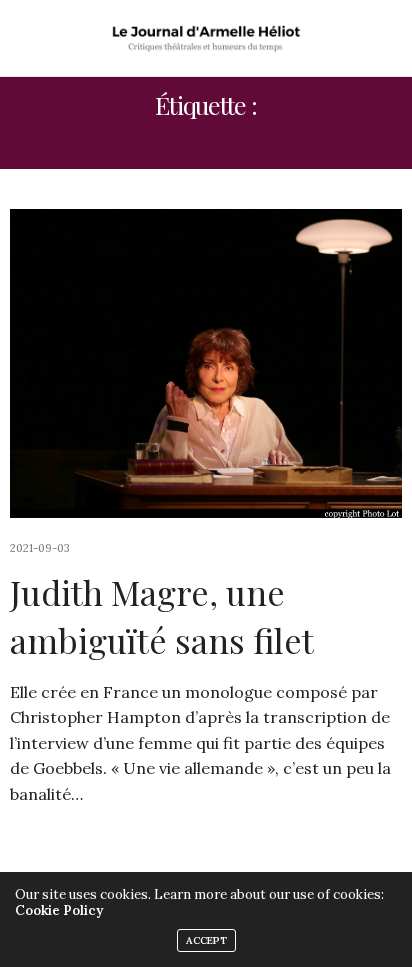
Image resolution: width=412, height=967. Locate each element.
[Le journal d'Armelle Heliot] (206, 38)
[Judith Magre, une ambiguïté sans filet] (206, 363)
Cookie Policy (59, 910)
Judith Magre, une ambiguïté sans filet (162, 616)
